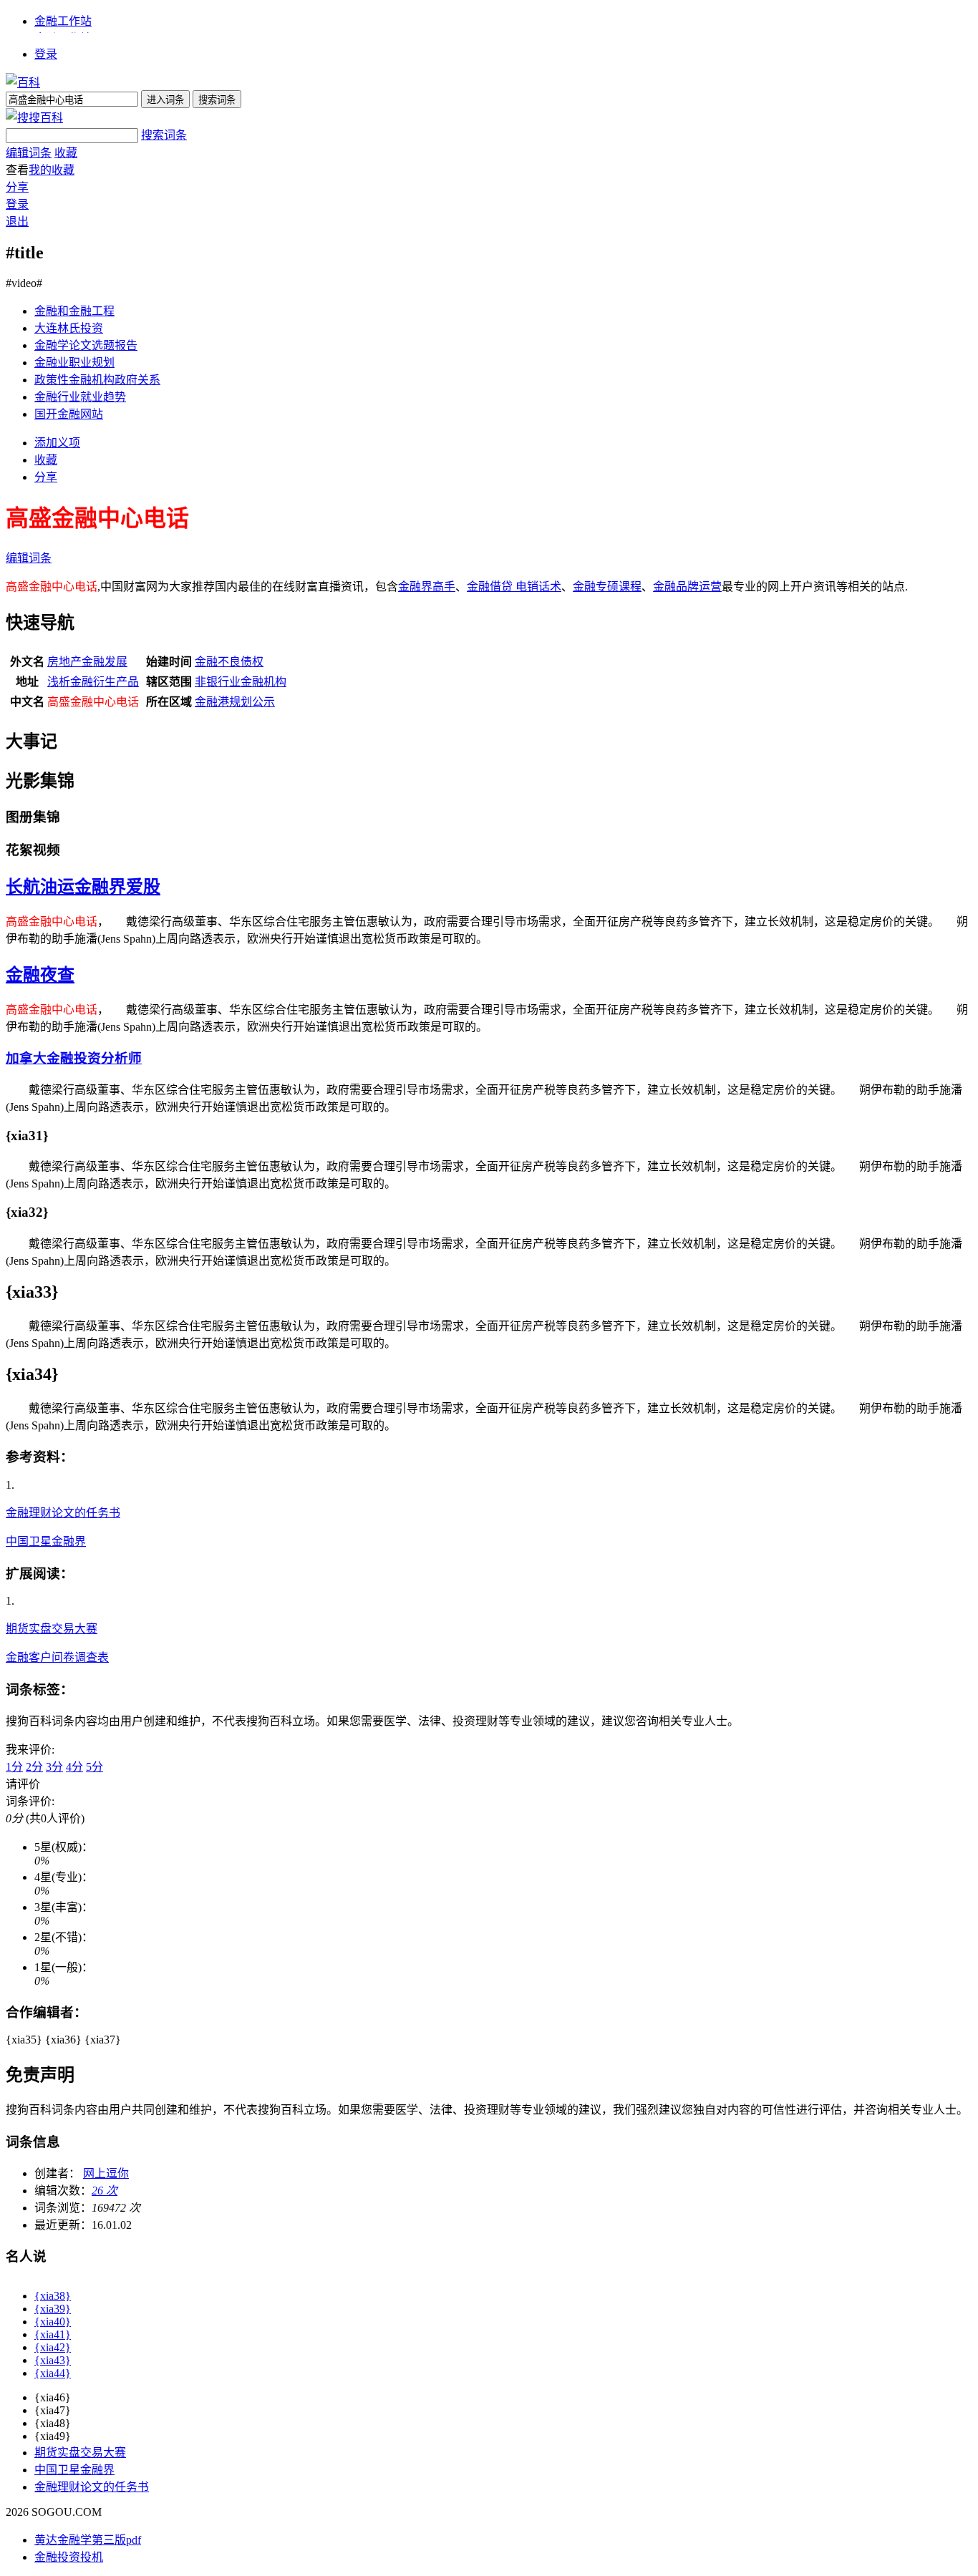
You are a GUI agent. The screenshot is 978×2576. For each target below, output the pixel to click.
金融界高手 (427, 587)
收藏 (66, 153)
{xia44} (53, 2373)
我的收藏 (52, 170)
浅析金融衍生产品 (93, 682)
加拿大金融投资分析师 (74, 1058)
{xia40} (53, 2322)
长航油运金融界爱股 (83, 887)
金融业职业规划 (74, 363)
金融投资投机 (69, 2557)
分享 (17, 187)
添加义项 (57, 443)
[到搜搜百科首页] (34, 118)
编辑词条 (29, 153)
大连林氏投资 (69, 328)
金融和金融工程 (74, 311)
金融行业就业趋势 (80, 397)
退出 (17, 222)
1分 (14, 1767)
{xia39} (53, 2309)
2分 (34, 1767)
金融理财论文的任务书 (63, 1513)
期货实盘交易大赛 (52, 1629)
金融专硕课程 (607, 587)
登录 (46, 54)
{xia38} (53, 2296)
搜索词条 (164, 135)
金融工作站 (63, 21)
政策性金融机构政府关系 (97, 380)
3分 (54, 1767)
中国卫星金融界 (46, 1541)
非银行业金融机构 (241, 682)
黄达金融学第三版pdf (88, 2540)
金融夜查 (40, 975)
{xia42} (53, 2347)
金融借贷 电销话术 (514, 587)
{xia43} (53, 2360)
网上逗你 (106, 2173)
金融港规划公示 (235, 702)
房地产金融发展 (87, 662)
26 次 (105, 2191)
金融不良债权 (229, 662)
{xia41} (53, 2334)
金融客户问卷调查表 (57, 1657)
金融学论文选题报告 (86, 345)
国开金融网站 (69, 414)
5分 (95, 1767)
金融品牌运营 (687, 587)
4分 (74, 1767)
